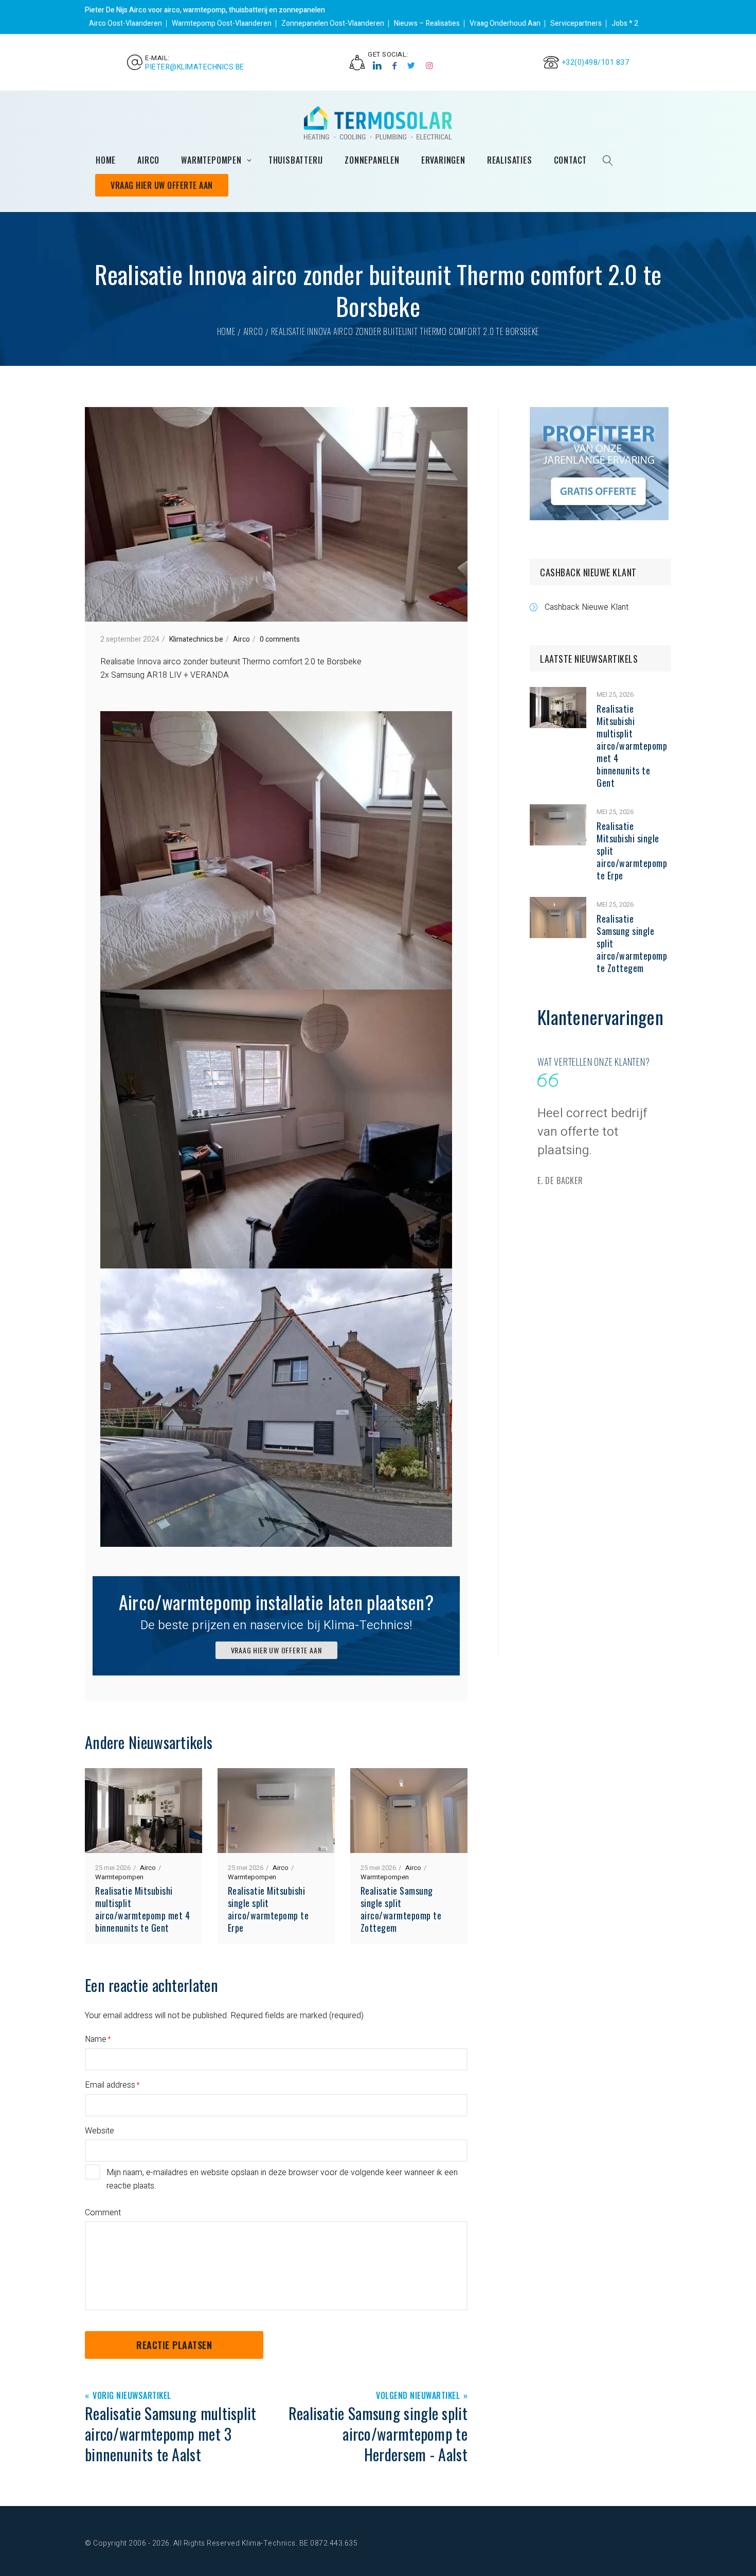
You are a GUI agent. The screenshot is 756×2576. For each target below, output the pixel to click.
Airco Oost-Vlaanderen (125, 23)
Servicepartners (576, 23)
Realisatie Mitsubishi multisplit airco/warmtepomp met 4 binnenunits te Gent (142, 1909)
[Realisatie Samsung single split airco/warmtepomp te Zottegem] (558, 904)
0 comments (280, 639)
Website (100, 2131)
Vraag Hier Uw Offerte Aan (162, 185)
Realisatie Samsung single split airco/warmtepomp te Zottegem (401, 1909)
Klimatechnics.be (196, 639)
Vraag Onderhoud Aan (505, 23)
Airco (253, 331)
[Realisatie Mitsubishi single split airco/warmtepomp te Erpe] (558, 811)
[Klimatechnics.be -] (378, 123)
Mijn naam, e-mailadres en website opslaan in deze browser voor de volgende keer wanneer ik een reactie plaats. (282, 2179)
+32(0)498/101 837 (596, 63)
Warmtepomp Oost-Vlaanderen (222, 23)
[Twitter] (411, 66)
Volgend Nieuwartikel (418, 2396)
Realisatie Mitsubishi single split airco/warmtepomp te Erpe (268, 1909)
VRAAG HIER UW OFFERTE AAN (276, 1650)
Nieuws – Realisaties (427, 23)
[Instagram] (430, 66)
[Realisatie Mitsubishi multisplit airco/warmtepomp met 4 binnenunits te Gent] (558, 694)
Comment (103, 2213)
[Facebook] (395, 66)
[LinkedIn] (377, 66)
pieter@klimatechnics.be (195, 67)
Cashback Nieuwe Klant (587, 607)
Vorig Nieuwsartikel (132, 2396)
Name (96, 2039)
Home (226, 331)
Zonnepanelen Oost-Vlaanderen (333, 23)
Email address (110, 2085)
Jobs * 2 (625, 23)
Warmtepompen (119, 1877)
